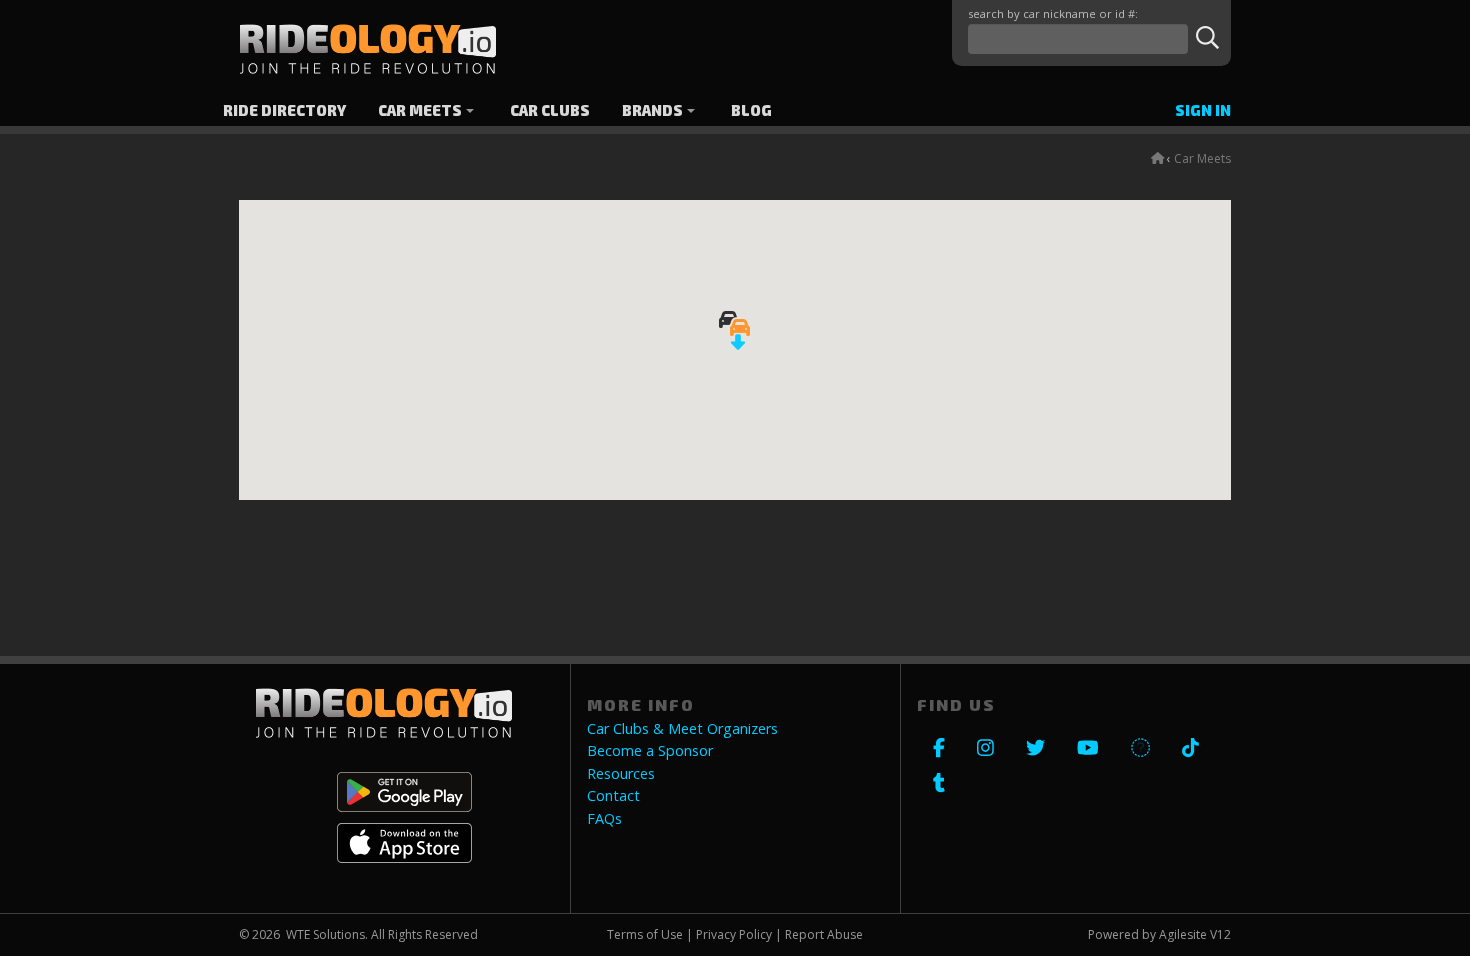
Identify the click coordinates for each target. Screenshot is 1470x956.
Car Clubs (550, 110)
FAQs (604, 819)
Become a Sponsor (650, 751)
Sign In (1203, 110)
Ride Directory (284, 110)
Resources (621, 774)
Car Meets (420, 110)
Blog (751, 110)
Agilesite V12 (1195, 934)
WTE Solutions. (327, 934)
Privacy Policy (734, 934)
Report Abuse (824, 934)
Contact (613, 796)
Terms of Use (645, 934)
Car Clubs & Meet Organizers (682, 729)
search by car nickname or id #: (1053, 13)
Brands (652, 110)
